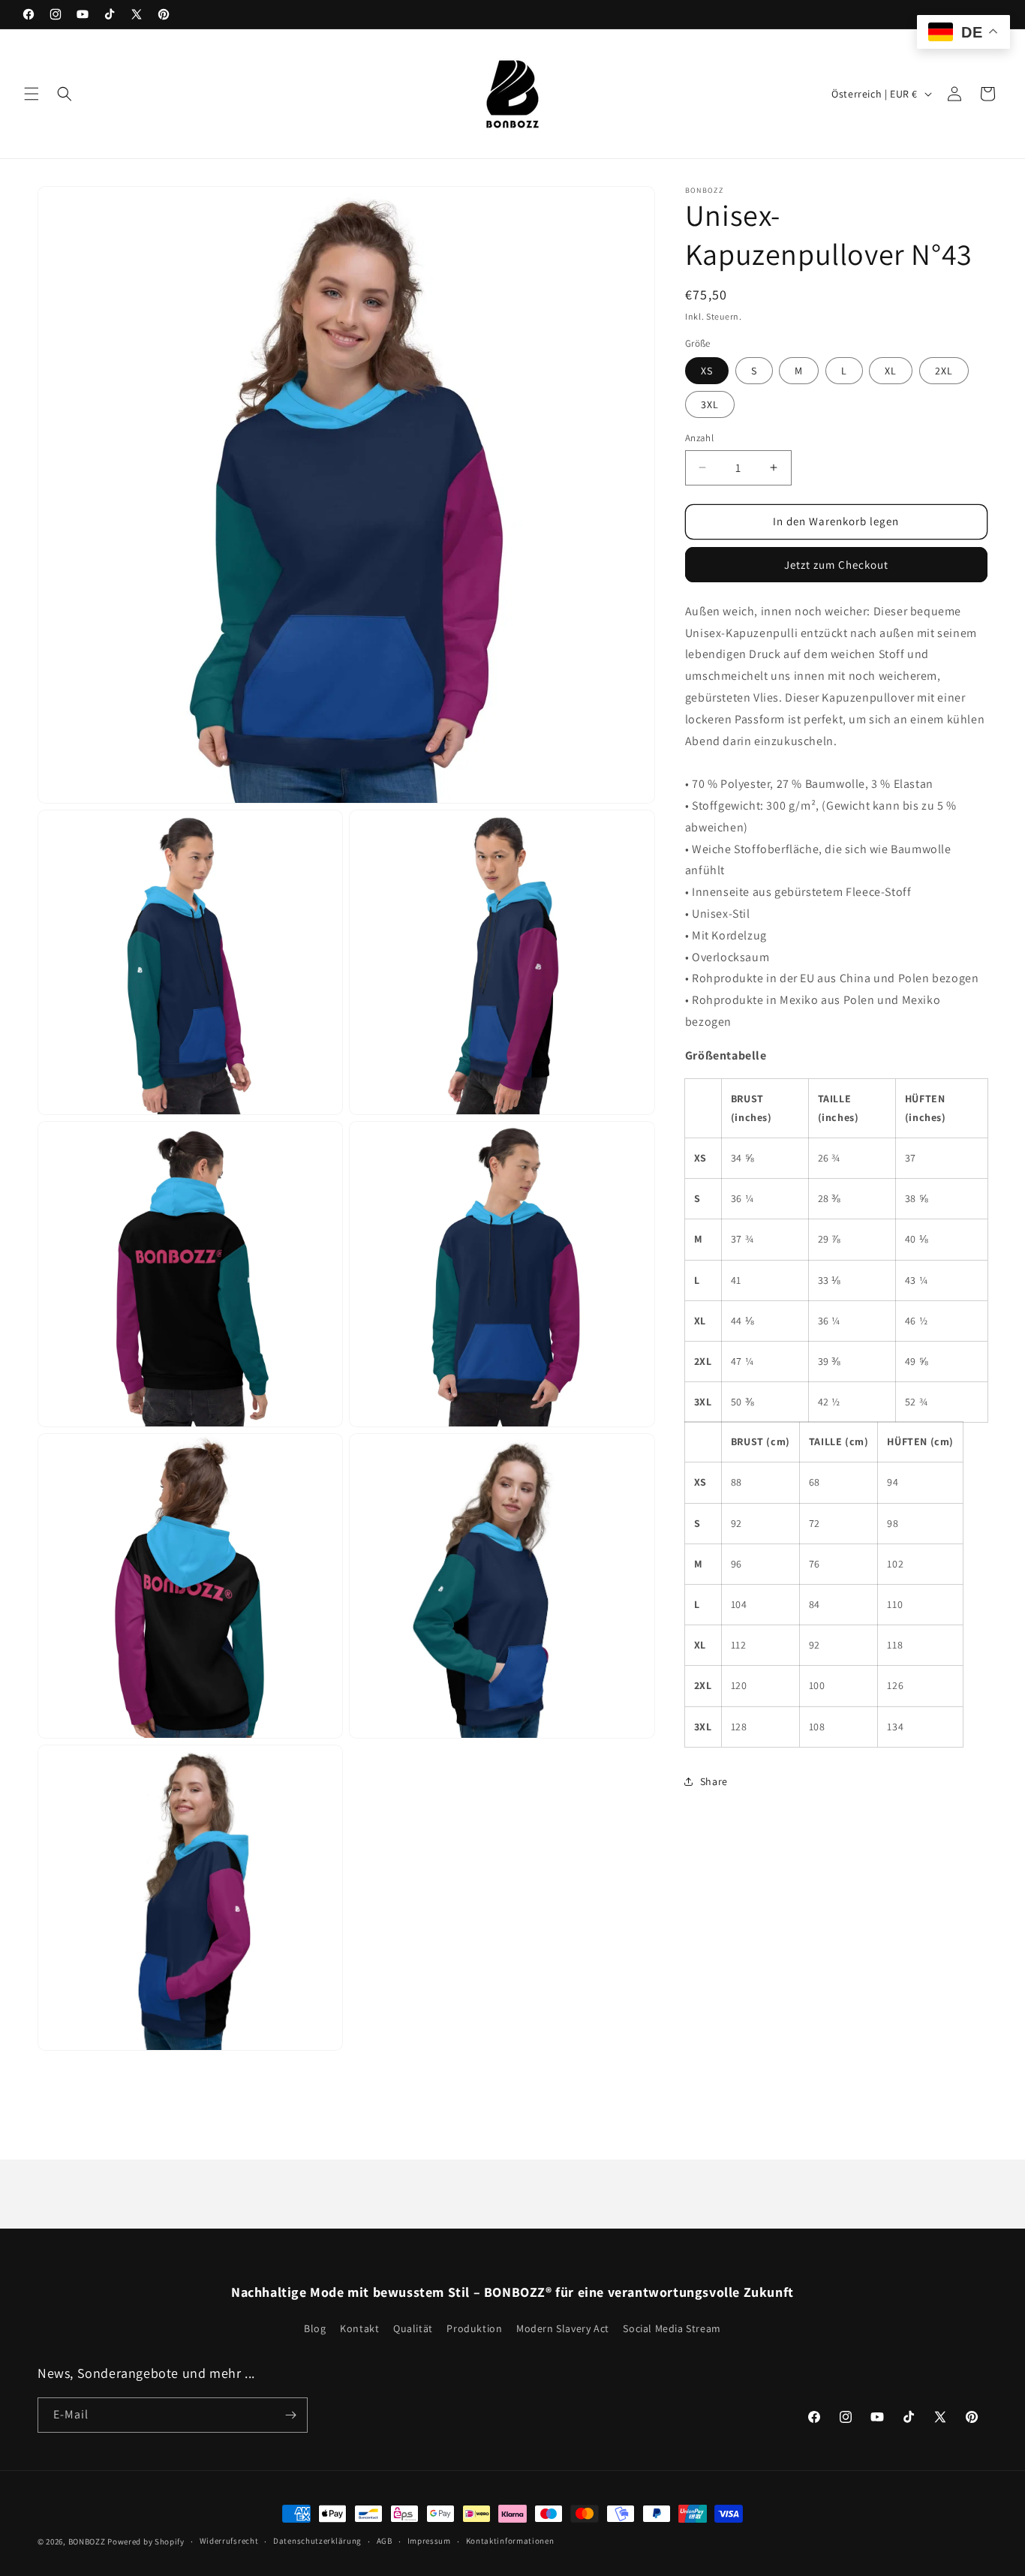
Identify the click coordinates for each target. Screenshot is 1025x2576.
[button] (32, 94)
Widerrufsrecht (229, 2541)
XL (891, 371)
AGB (385, 2541)
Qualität (413, 2328)
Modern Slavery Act (563, 2328)
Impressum (429, 2541)
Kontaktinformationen (510, 2541)
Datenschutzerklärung (317, 2541)
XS (707, 371)
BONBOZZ (87, 2541)
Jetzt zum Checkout (836, 564)
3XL (710, 404)
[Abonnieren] (290, 2415)
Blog (315, 2328)
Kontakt (359, 2328)
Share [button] (714, 1781)
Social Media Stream (672, 2328)
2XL (944, 371)
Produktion (474, 2328)
